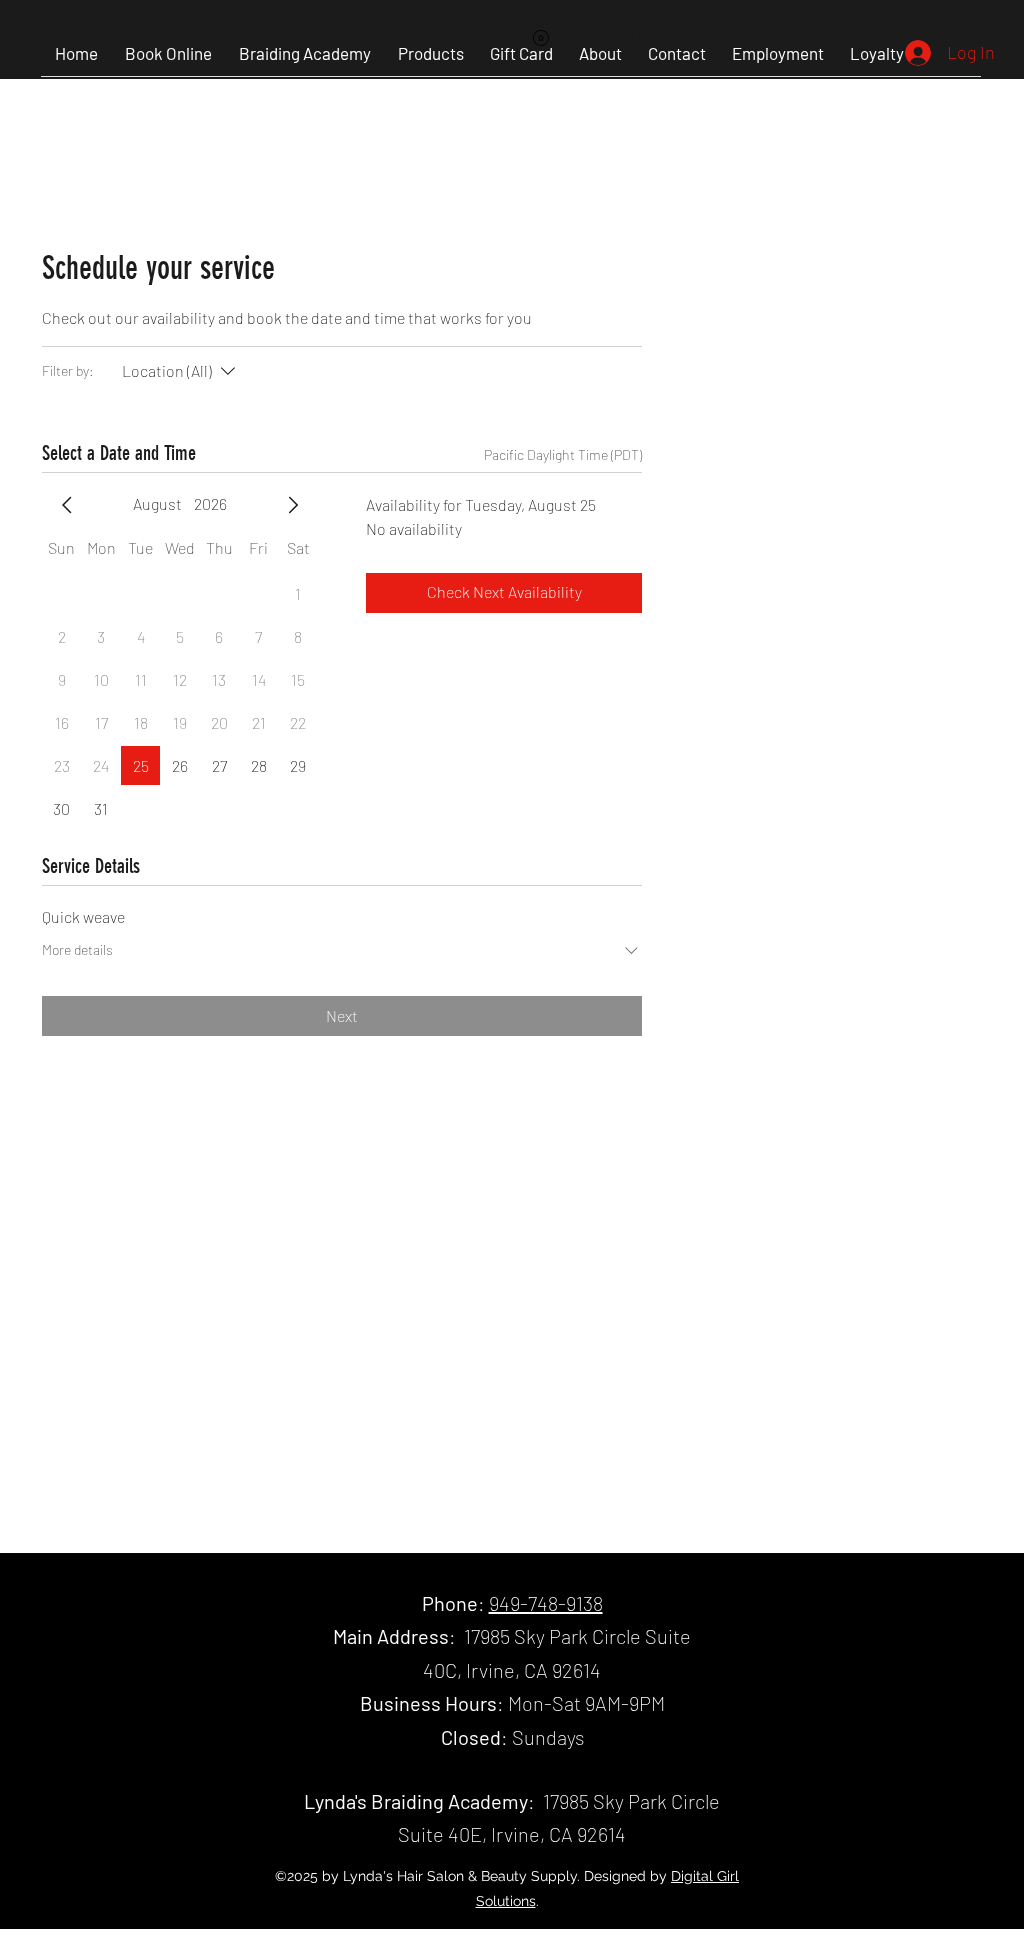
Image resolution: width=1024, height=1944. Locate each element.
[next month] (293, 505)
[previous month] (67, 505)
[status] (563, 454)
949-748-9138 (546, 1603)
